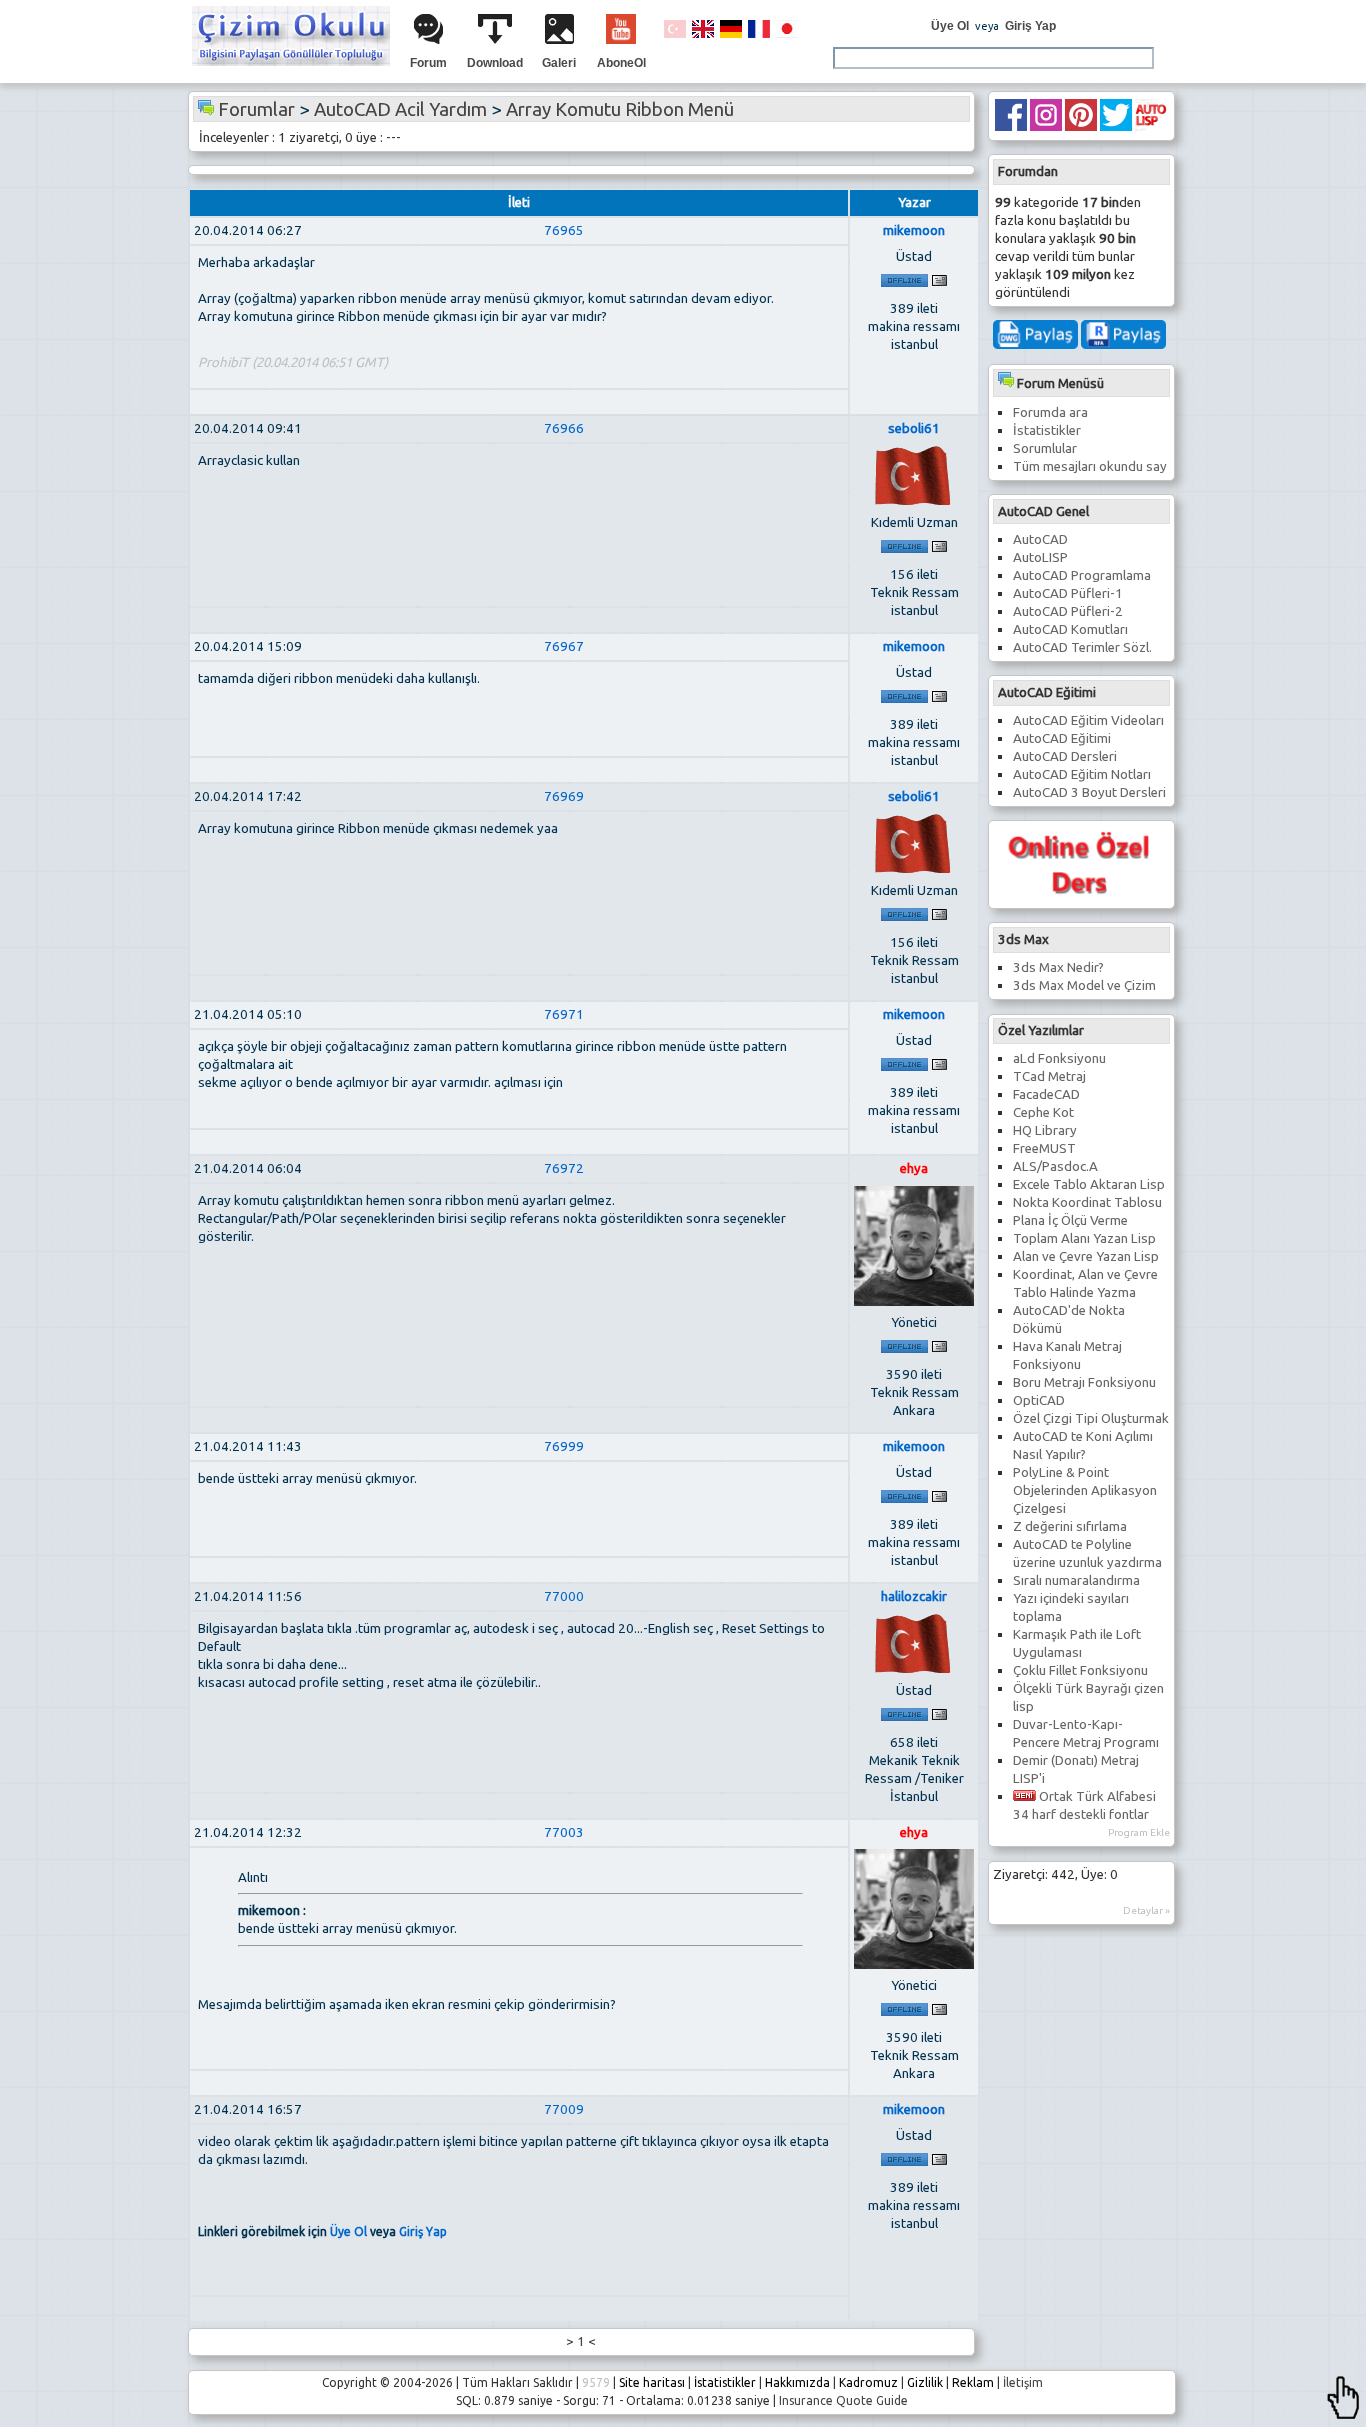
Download (495, 63)
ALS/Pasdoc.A (1055, 1166)
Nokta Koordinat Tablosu (1087, 1202)
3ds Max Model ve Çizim (1084, 985)
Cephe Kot (1043, 1112)
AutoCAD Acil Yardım (400, 109)
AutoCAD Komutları (1070, 629)
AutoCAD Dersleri (1065, 756)
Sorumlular (1045, 448)
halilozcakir (914, 1596)
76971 (564, 1014)
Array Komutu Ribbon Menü (620, 109)
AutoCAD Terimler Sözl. (1082, 647)
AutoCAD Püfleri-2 (1068, 611)
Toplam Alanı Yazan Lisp (1084, 1238)
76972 (564, 1168)
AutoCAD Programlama (1082, 575)
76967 (564, 646)
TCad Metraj (1049, 1076)
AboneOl (621, 63)
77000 (564, 1596)
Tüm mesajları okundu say (1090, 466)
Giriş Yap (1030, 26)
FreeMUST (1044, 1148)
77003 (564, 1832)
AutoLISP (1040, 557)
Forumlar (256, 109)
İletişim (1023, 2382)
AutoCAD (1040, 539)
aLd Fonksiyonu (1059, 1058)
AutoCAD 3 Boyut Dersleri (1089, 792)
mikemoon (914, 230)
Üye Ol (950, 26)
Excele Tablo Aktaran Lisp (1089, 1184)
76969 (564, 796)
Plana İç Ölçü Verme (1070, 1220)
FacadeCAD (1046, 1094)
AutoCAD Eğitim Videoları (1088, 720)
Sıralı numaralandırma (1076, 1580)
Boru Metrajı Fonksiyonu (1084, 1382)
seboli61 (914, 428)
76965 (564, 230)
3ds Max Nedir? (1058, 967)
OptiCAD (1039, 1400)
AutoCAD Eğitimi (1062, 738)
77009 (564, 2109)
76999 (564, 1446)
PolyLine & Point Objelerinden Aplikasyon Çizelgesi (1085, 1490)
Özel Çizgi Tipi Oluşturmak (1091, 1418)
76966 (564, 428)
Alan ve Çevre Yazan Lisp (1086, 1256)
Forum (428, 63)
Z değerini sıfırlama (1070, 1526)
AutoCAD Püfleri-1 (1068, 593)
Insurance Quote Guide (843, 2400)
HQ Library (1045, 1130)
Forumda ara (1050, 412)
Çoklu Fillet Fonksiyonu (1080, 1670)
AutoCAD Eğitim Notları (1082, 774)
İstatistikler (1047, 430)
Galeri (559, 63)
